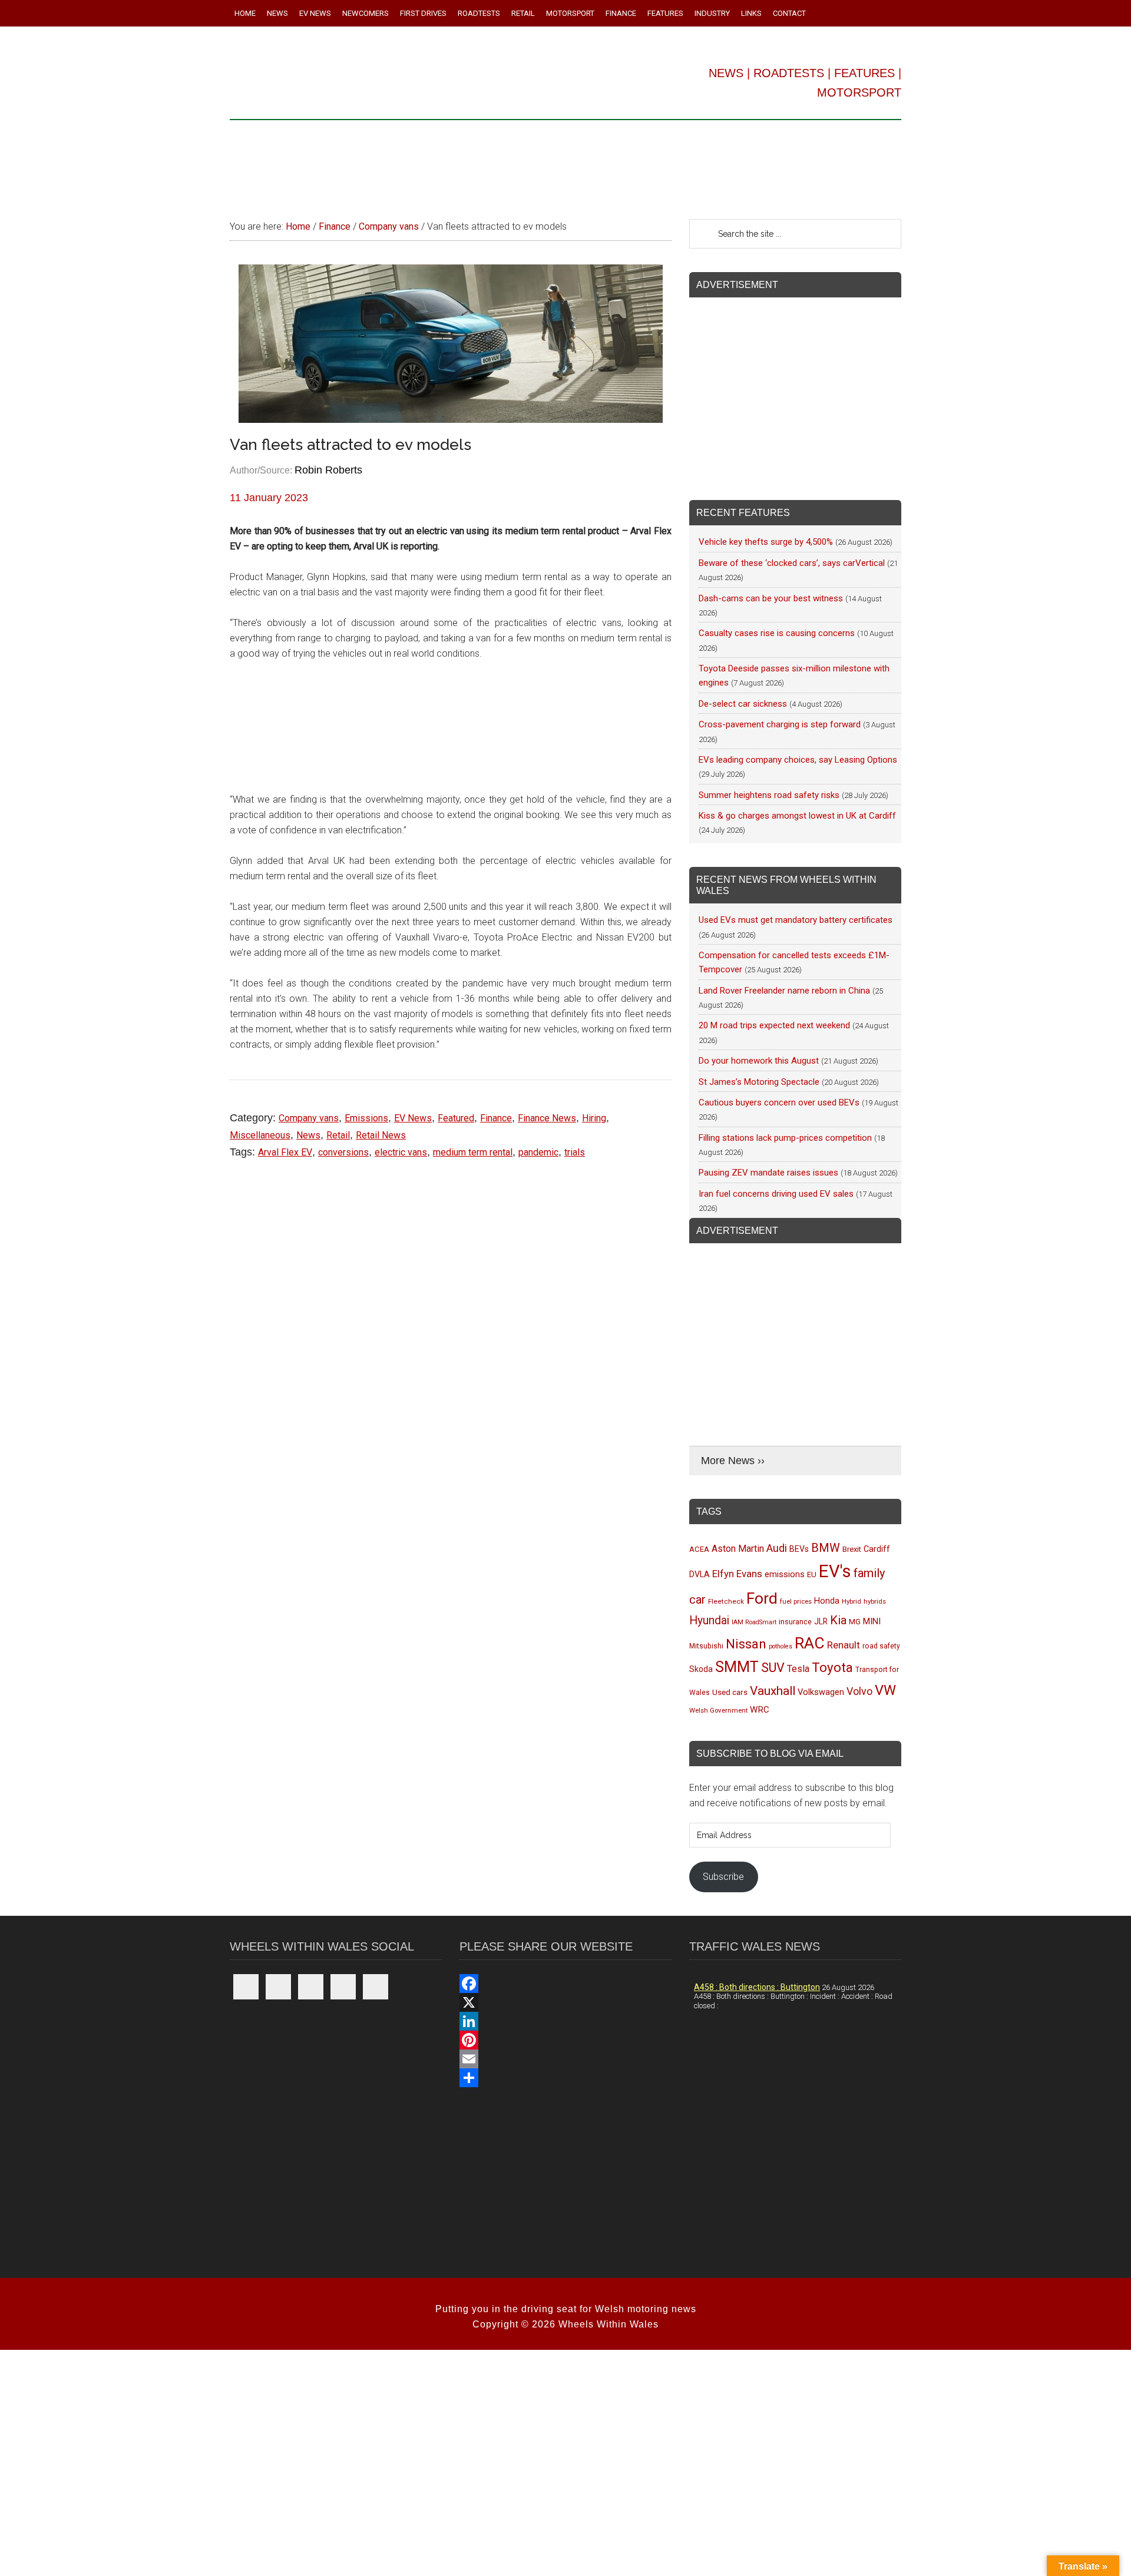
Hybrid (851, 1601)
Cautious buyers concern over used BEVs (779, 1102)
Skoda (701, 1669)
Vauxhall (773, 1691)
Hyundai (709, 1620)
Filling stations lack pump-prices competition (785, 1138)
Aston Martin (738, 1549)
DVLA (700, 1575)
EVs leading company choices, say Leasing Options (798, 760)
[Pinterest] (565, 2040)
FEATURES (864, 73)
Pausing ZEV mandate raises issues (768, 1173)
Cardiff (877, 1549)
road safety (881, 1646)
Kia (838, 1620)
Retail (338, 1135)
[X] (565, 2002)
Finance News (547, 1118)
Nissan (746, 1644)
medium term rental (473, 1152)
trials (575, 1152)
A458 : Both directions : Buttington (757, 1987)
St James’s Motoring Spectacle (759, 1082)
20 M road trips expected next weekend (774, 1025)
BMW (826, 1548)
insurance (795, 1622)
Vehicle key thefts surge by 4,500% (766, 542)
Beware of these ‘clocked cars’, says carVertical (792, 563)
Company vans (309, 1118)
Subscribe (723, 1877)
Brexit (852, 1549)
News (308, 1135)
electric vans (401, 1152)
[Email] (565, 2059)
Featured (456, 1118)
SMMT (737, 1667)
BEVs (799, 1549)
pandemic (538, 1152)
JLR (821, 1621)
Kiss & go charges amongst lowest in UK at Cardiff (797, 816)
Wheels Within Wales (395, 75)
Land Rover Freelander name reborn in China (784, 991)
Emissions (366, 1118)
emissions (785, 1574)
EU (812, 1575)
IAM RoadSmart (754, 1622)
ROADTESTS (789, 73)
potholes (781, 1646)
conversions (343, 1152)
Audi (777, 1548)
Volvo (859, 1691)
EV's (835, 1571)
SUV (773, 1668)
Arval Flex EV (285, 1152)
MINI (872, 1621)
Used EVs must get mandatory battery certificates (796, 920)
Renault (844, 1645)
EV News (413, 1118)
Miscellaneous (260, 1135)
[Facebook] (565, 1984)
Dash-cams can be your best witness (771, 598)
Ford (762, 1598)
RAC (810, 1643)
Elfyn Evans (737, 1574)
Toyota (832, 1667)
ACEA (699, 1549)
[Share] (565, 2078)
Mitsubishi (706, 1646)
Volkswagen (821, 1692)
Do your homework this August (759, 1061)
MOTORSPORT (859, 92)
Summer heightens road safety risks (769, 795)
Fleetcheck (726, 1601)
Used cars (730, 1692)
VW (885, 1690)
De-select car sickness (743, 704)
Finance (496, 1118)
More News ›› (733, 1461)
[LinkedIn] (565, 2021)
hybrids (875, 1601)
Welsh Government (718, 1710)
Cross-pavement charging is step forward (780, 724)
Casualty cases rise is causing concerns (777, 633)
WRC (760, 1710)
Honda (827, 1601)
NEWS (726, 73)
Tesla (798, 1669)
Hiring (594, 1118)
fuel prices (796, 1601)
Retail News (381, 1135)
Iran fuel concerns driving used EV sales (776, 1194)
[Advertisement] (565, 164)
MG (855, 1622)
